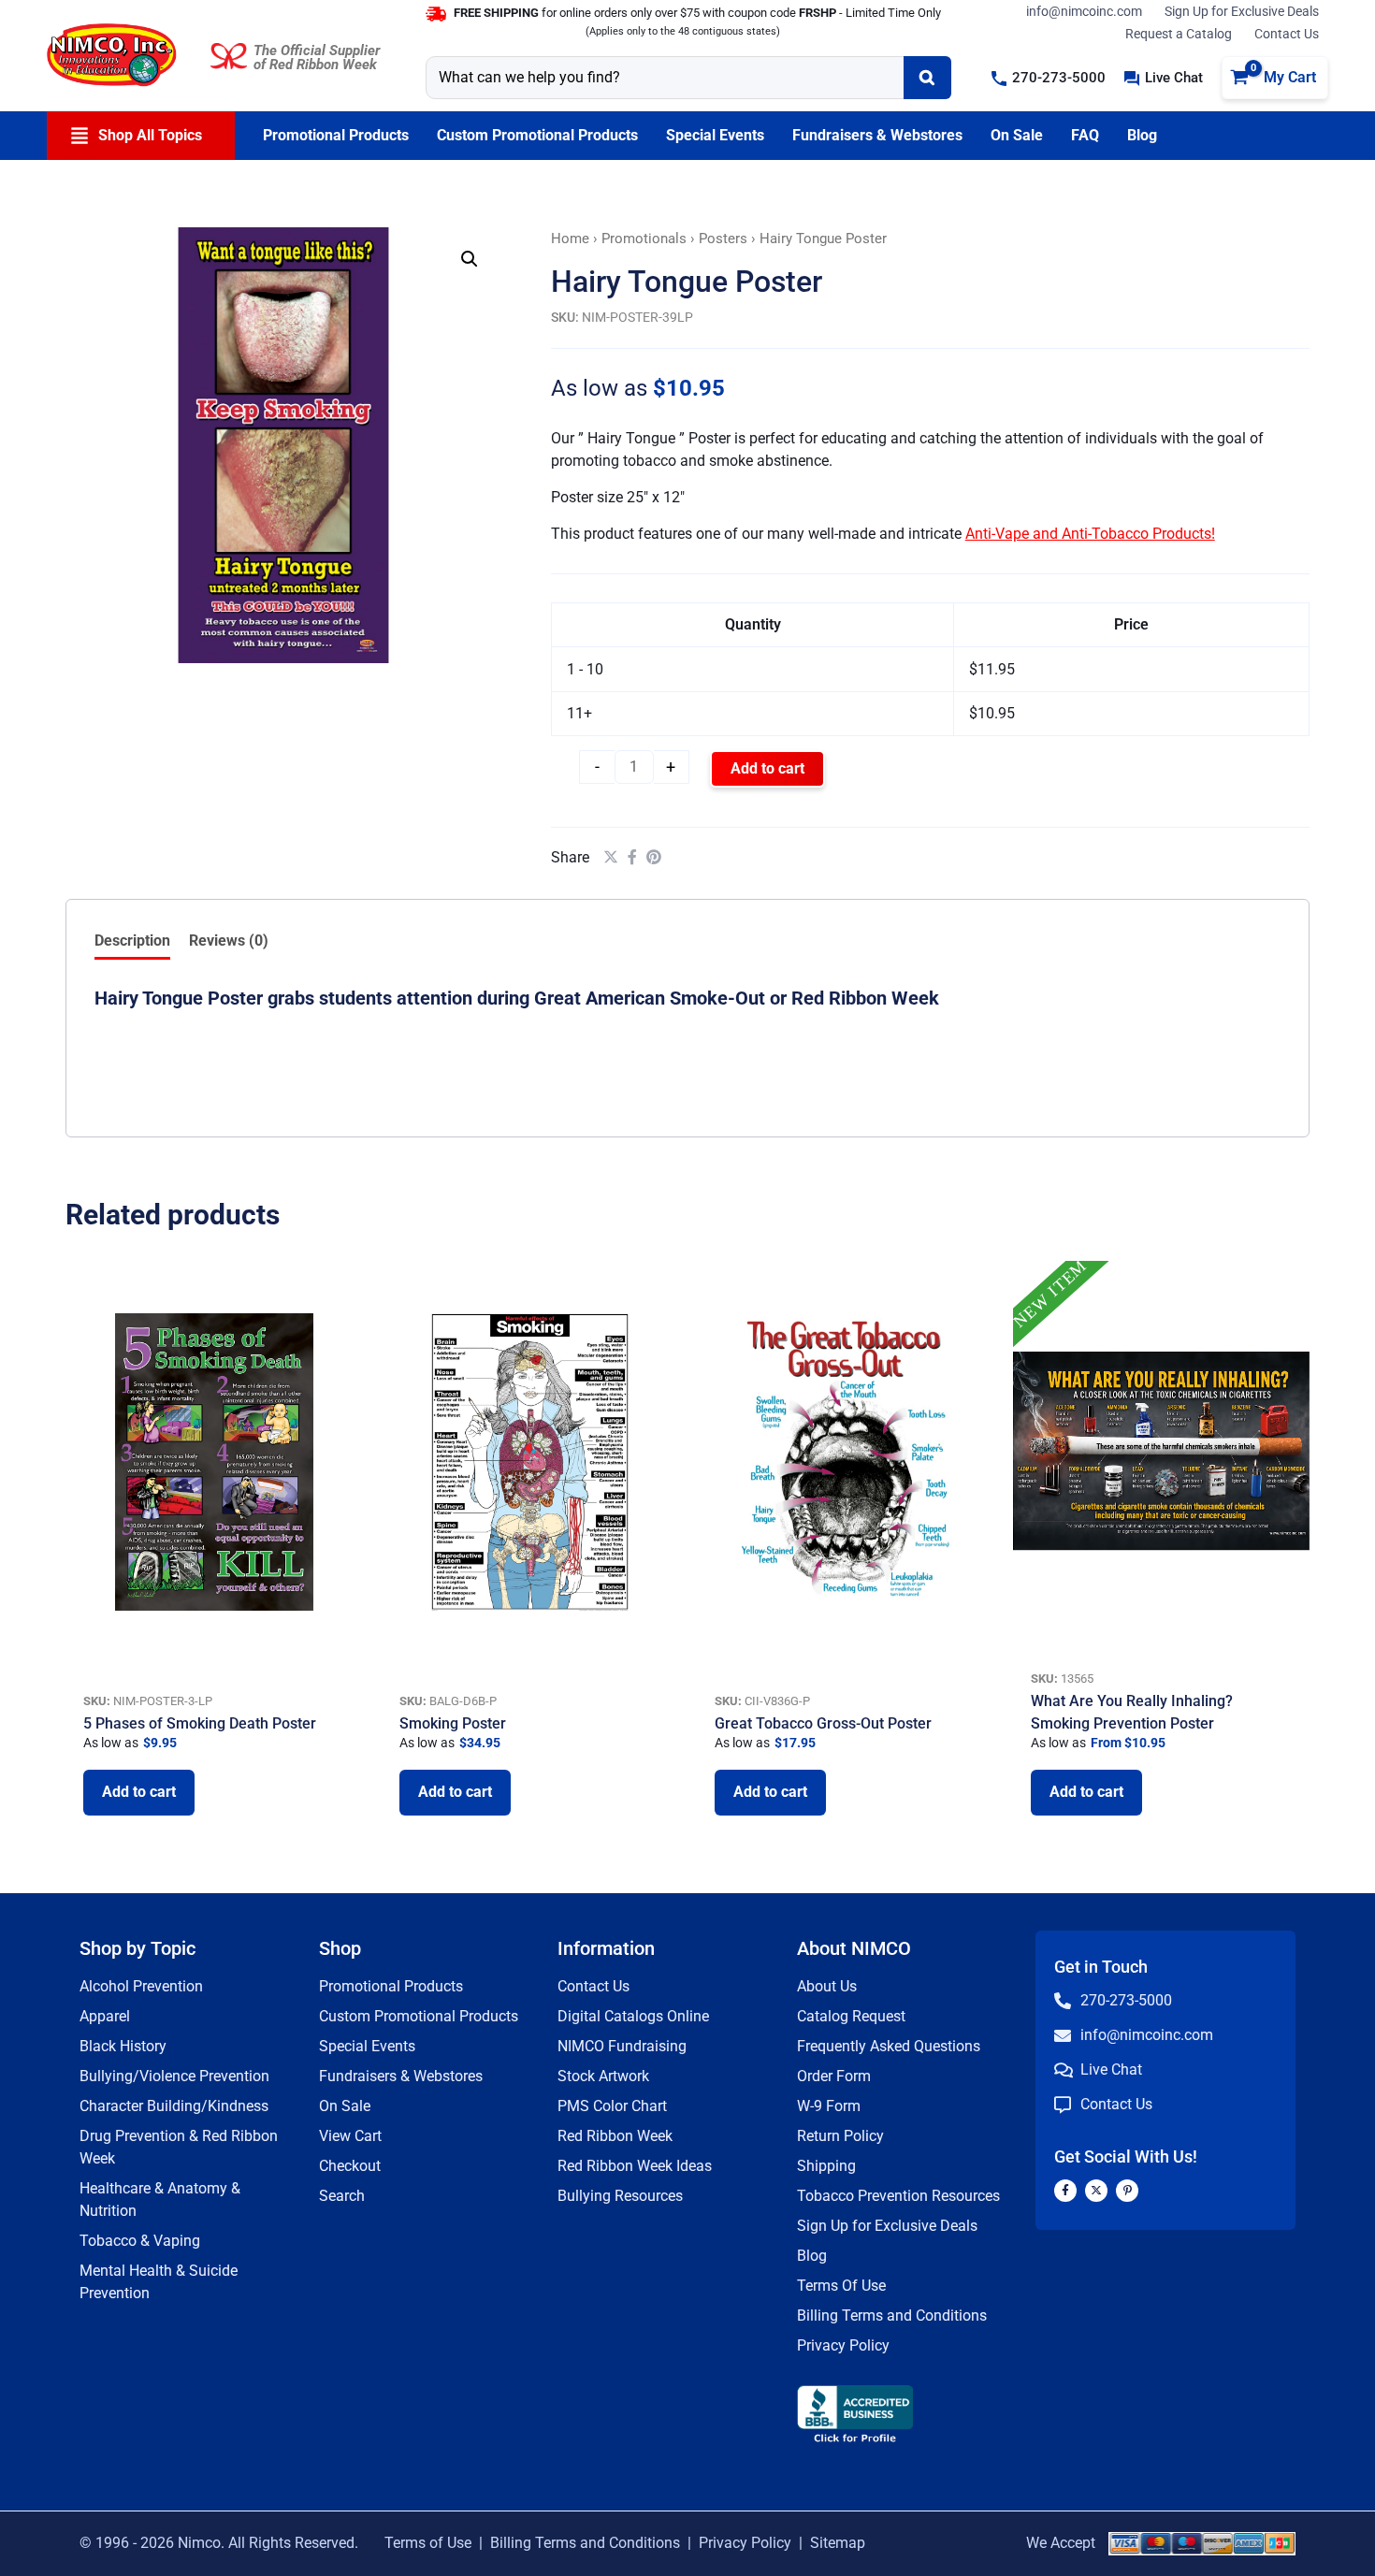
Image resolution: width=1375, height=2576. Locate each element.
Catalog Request (851, 2016)
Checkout (350, 2166)
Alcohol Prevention (141, 1986)
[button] (1049, 78)
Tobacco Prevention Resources (898, 2196)
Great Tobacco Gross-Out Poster (823, 1723)
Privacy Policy (843, 2345)
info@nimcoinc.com (1084, 11)
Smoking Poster (453, 1723)
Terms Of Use (841, 2286)
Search (342, 2196)
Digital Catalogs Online (633, 2016)
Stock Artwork (603, 2076)
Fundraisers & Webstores (401, 2076)
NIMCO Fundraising (622, 2046)
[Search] (927, 78)
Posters (723, 239)
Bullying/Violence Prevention (174, 2076)
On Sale (345, 2106)
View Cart (350, 2136)
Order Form (834, 2076)
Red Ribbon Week (615, 2136)
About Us (827, 1986)
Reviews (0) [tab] (229, 941)
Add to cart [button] (139, 1792)
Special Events (367, 2046)
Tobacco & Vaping (140, 2241)
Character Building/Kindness (174, 2106)
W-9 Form (829, 2106)
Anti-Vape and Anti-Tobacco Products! (1090, 534)
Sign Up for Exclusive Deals (1242, 11)
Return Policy (840, 2136)
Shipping (826, 2166)
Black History (123, 2046)
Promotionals (644, 239)
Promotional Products (391, 1986)
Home (570, 239)
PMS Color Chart (612, 2106)
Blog (812, 2256)
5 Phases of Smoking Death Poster (200, 1723)
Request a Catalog (1179, 34)
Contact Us (1287, 34)
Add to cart (767, 768)
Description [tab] (132, 941)
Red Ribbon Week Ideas (635, 2166)
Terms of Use (428, 2543)
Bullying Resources (620, 2196)
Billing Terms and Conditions (892, 2316)
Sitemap (838, 2543)
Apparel (105, 2016)
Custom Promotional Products (419, 2016)
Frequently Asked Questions (889, 2046)
